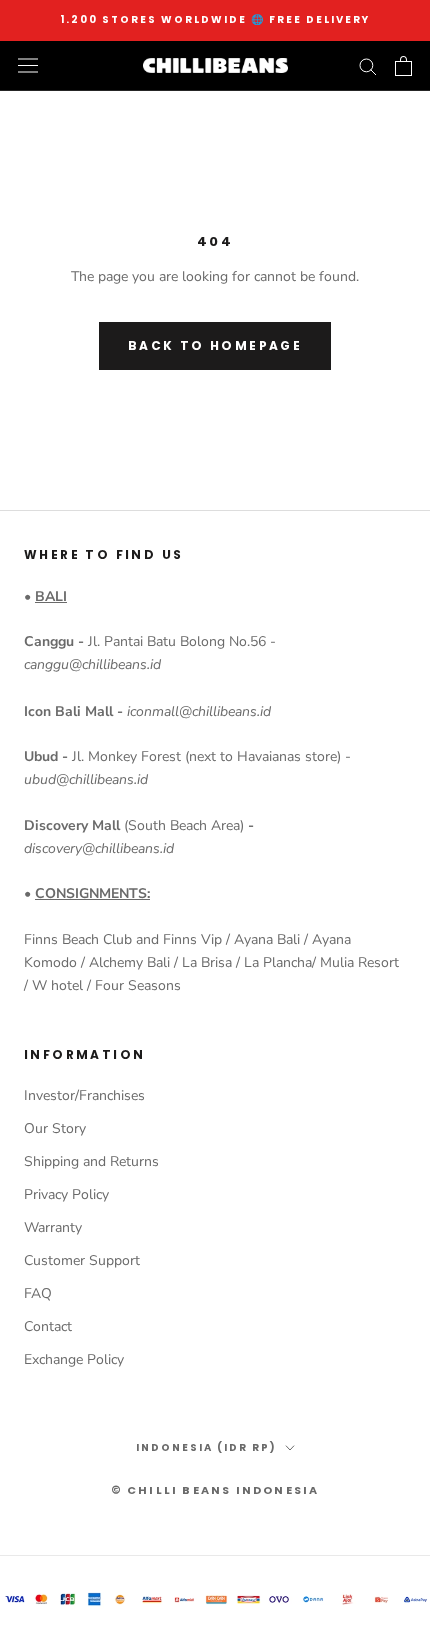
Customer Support (82, 1260)
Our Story (55, 1128)
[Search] (368, 65)
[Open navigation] (28, 65)
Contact (48, 1326)
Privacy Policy (66, 1194)
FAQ (38, 1293)
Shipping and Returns (91, 1161)
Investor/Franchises (84, 1095)
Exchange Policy (74, 1359)
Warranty (53, 1227)
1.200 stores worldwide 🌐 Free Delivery (215, 19)
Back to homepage (215, 345)
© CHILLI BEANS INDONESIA (215, 1490)
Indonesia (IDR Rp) (206, 1447)
